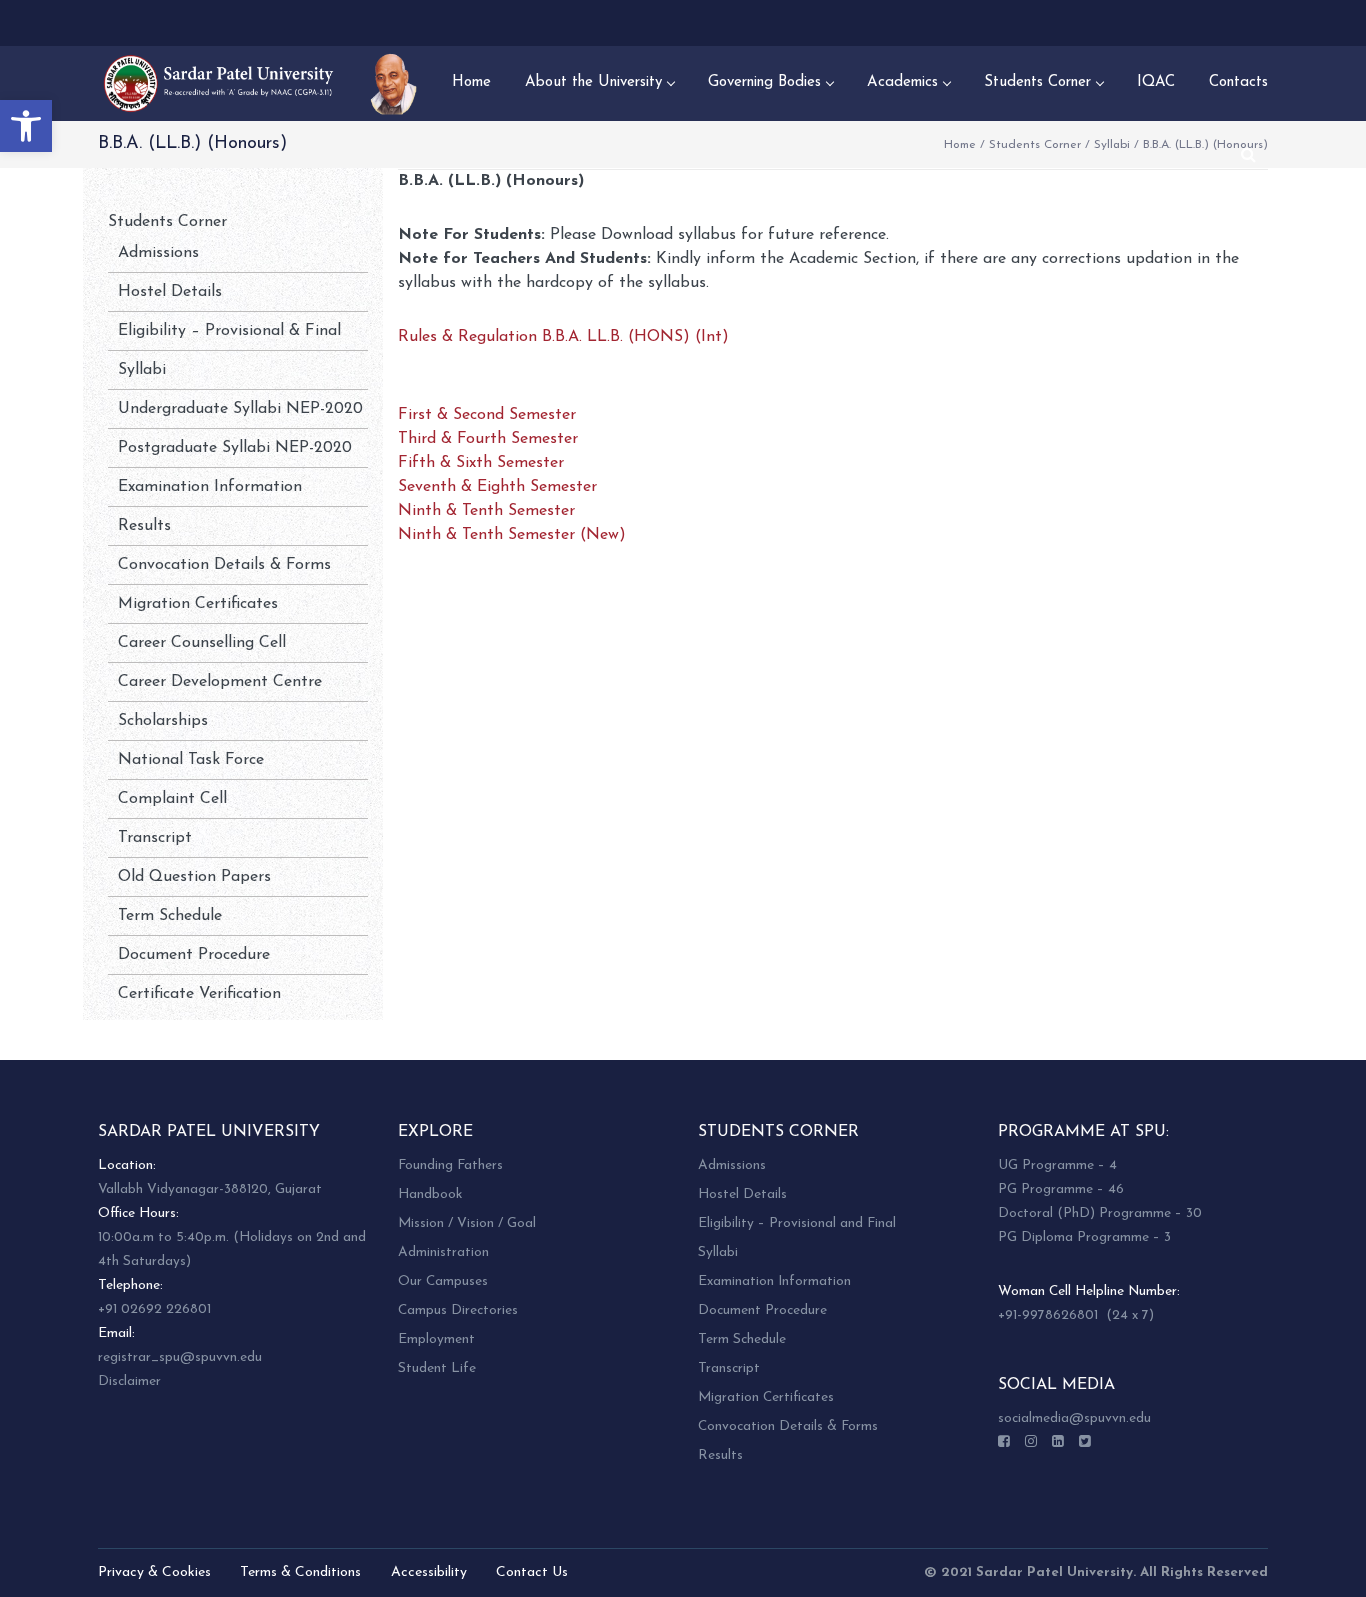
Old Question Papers (194, 877)
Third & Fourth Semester (488, 439)
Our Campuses (443, 1281)
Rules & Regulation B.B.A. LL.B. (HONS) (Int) (563, 337)
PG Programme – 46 (1061, 1189)
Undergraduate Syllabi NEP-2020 (240, 409)
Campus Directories (458, 1310)
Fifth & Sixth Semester (481, 463)
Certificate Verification (199, 994)
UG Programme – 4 (1057, 1165)
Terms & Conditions (300, 1572)
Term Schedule (170, 916)
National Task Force (191, 760)
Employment (436, 1339)
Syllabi (1112, 145)
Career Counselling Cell (202, 643)
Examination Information (210, 487)
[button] (26, 126)
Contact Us (532, 1572)
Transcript (155, 838)
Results (144, 526)
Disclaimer (129, 1381)
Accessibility (429, 1572)
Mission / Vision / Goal (467, 1223)
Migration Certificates (198, 604)
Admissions (158, 253)
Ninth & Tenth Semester (486, 511)
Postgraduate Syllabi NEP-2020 (235, 448)
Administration (443, 1252)
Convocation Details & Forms (224, 565)
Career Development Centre (220, 682)
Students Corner (1035, 145)
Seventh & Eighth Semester (497, 487)
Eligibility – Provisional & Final (229, 331)
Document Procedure (194, 955)
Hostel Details (170, 292)
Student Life (437, 1368)
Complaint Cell (172, 799)
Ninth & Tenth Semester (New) (512, 535)
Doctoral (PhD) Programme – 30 (1100, 1213)
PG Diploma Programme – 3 (1084, 1237)
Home (960, 145)
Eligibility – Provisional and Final (797, 1223)
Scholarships (163, 721)
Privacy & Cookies (154, 1572)
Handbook (430, 1194)
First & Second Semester (487, 415)
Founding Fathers (450, 1165)
